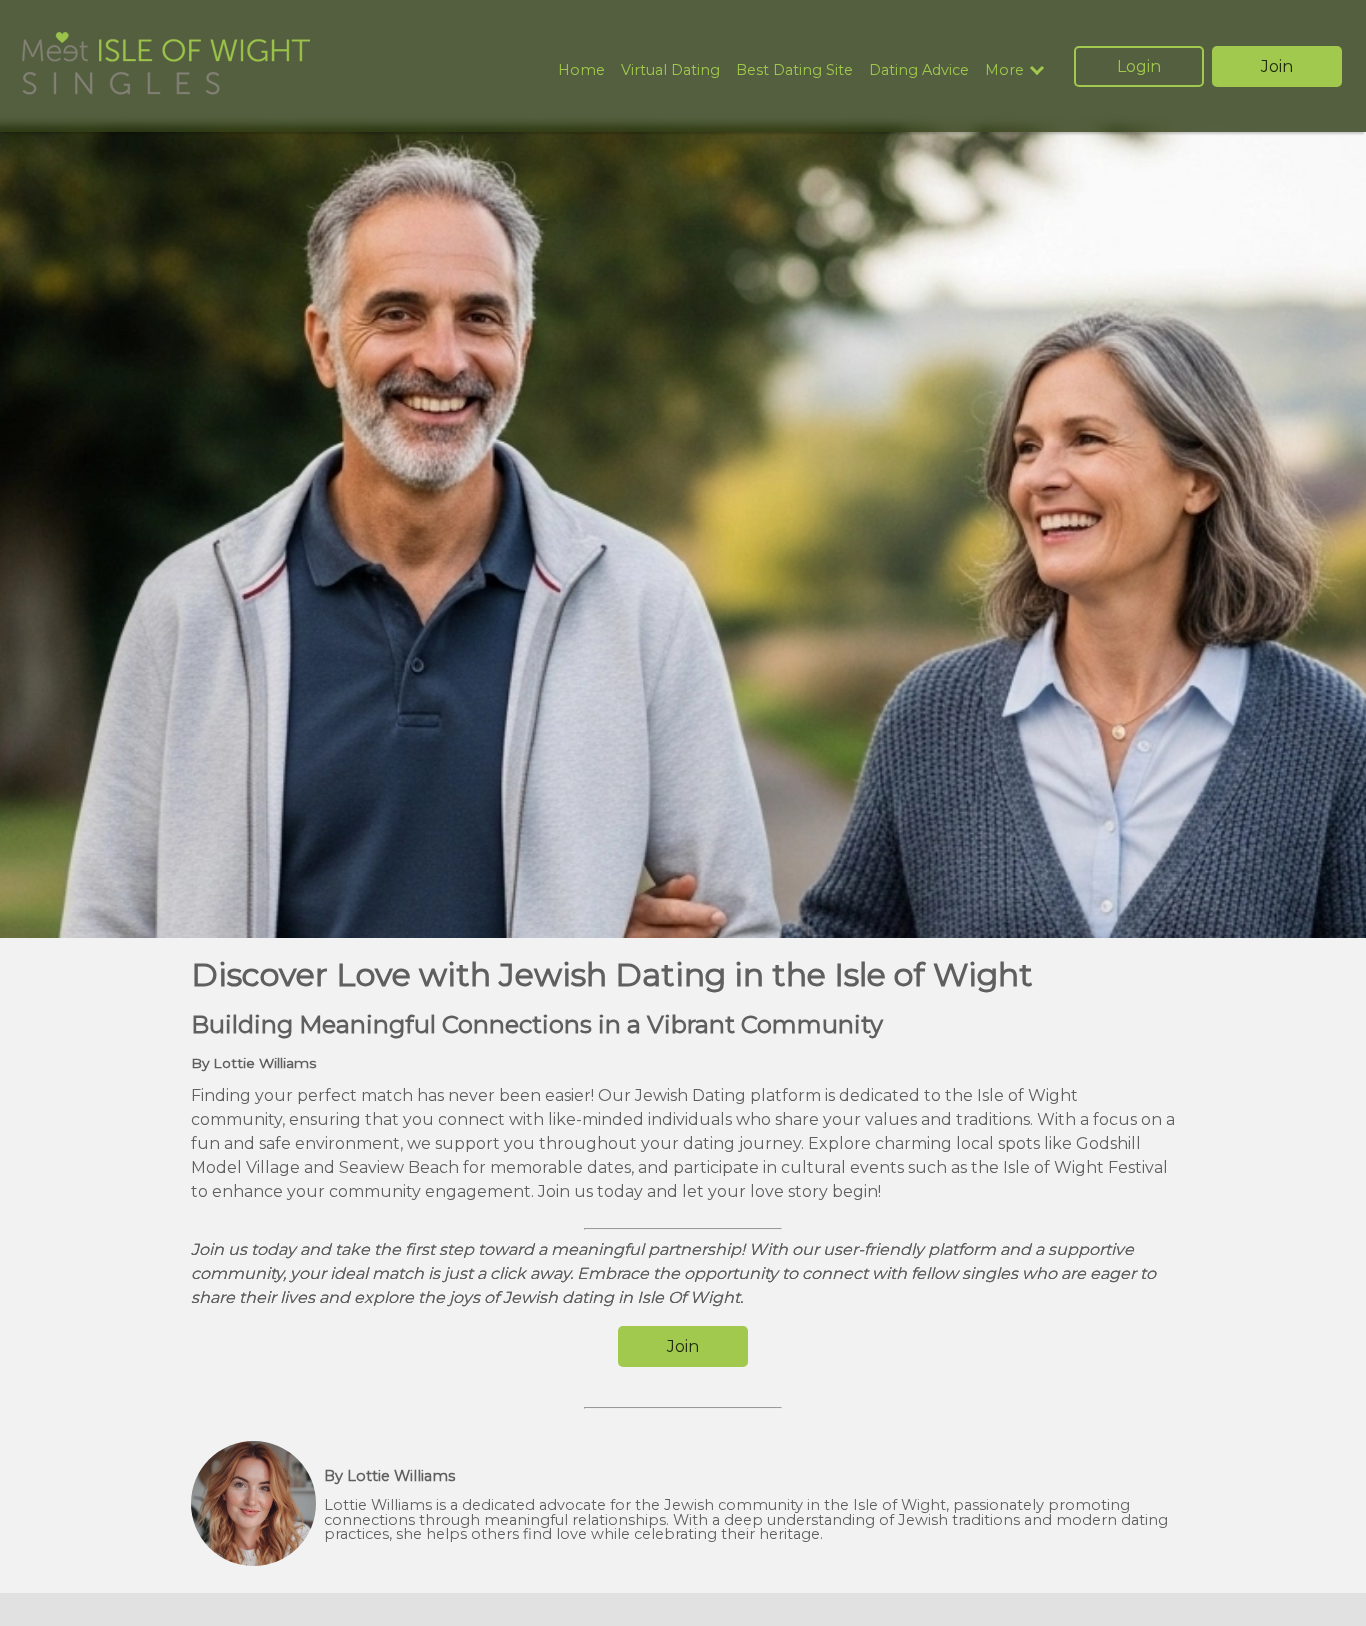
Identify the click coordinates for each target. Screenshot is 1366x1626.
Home (581, 70)
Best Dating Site (794, 70)
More (1004, 70)
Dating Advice (919, 70)
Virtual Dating (670, 70)
